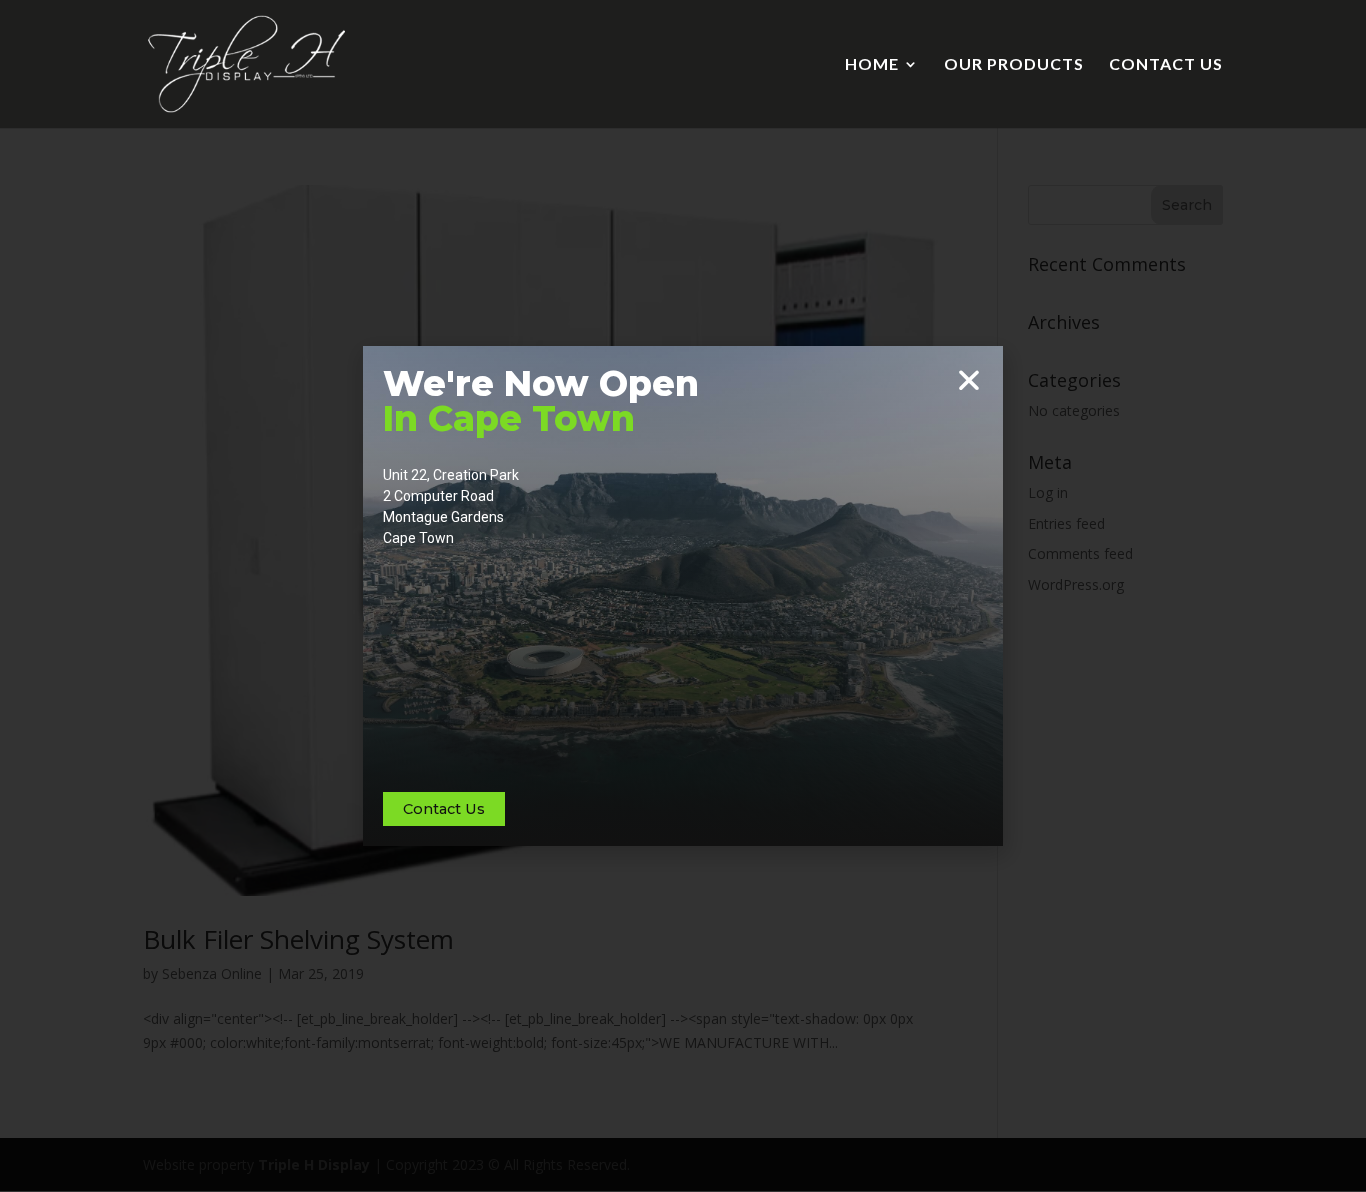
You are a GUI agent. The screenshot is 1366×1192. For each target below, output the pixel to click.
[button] (969, 380)
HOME (872, 65)
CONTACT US (1166, 65)
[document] (683, 596)
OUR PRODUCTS (1014, 65)
